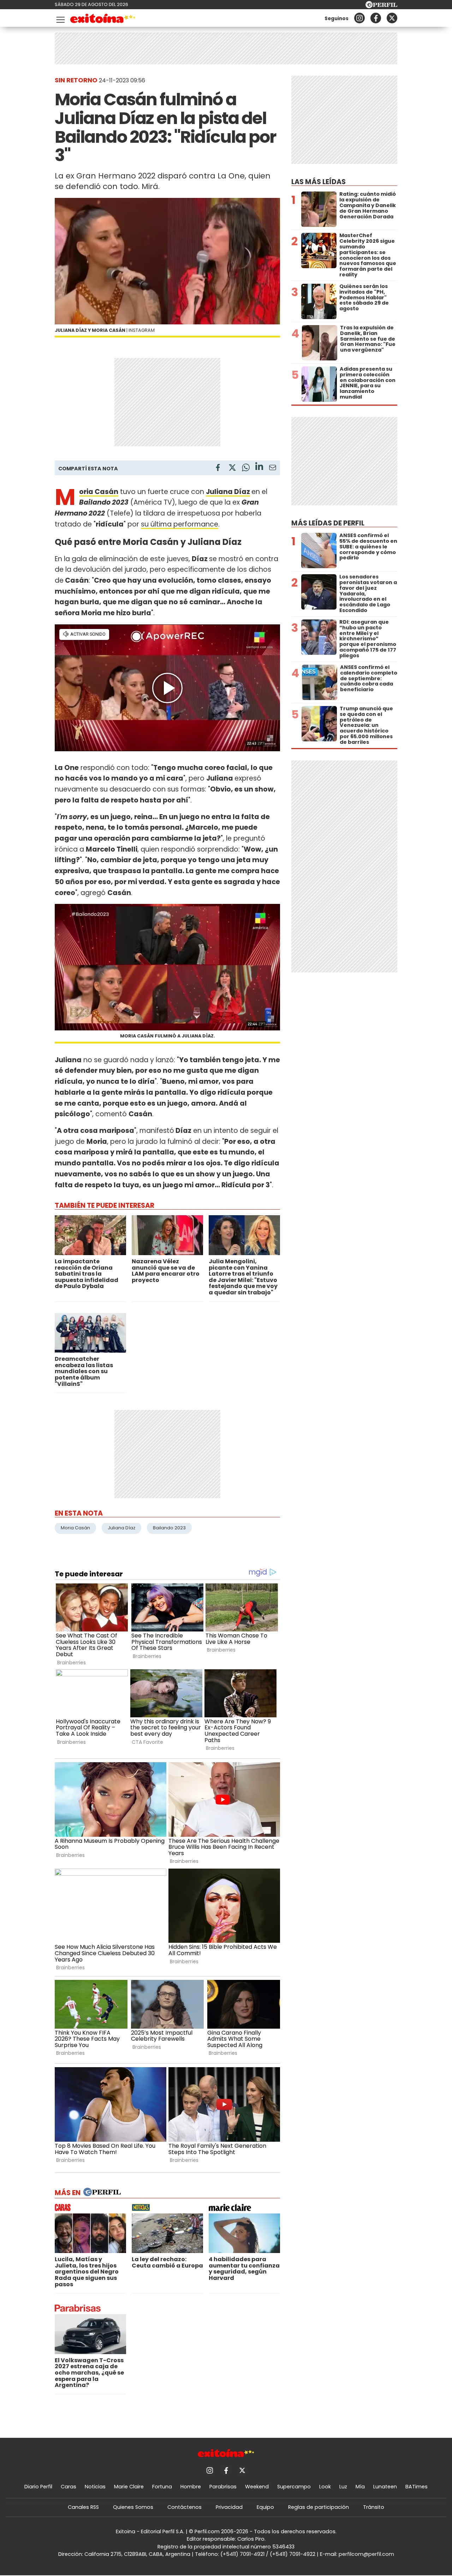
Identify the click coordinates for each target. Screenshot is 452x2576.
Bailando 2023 (169, 1528)
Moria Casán (75, 1528)
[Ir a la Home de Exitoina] (103, 20)
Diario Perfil (38, 2487)
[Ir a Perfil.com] (381, 6)
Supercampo (294, 2487)
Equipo (265, 2507)
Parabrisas (223, 2487)
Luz (343, 2487)
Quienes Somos (133, 2507)
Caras (69, 2487)
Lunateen (385, 2487)
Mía (360, 2487)
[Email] (273, 469)
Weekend (257, 2487)
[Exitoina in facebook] (376, 18)
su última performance (180, 524)
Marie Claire (129, 2487)
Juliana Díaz (228, 492)
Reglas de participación (319, 2507)
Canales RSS (83, 2507)
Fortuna (162, 2487)
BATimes (417, 2487)
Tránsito (374, 2507)
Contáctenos (185, 2507)
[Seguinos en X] (392, 18)
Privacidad (229, 2507)
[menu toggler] (60, 18)
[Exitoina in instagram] (359, 18)
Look (325, 2487)
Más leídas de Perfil (328, 523)
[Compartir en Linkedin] (259, 467)
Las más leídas (319, 182)
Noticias (95, 2487)
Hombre (191, 2487)
